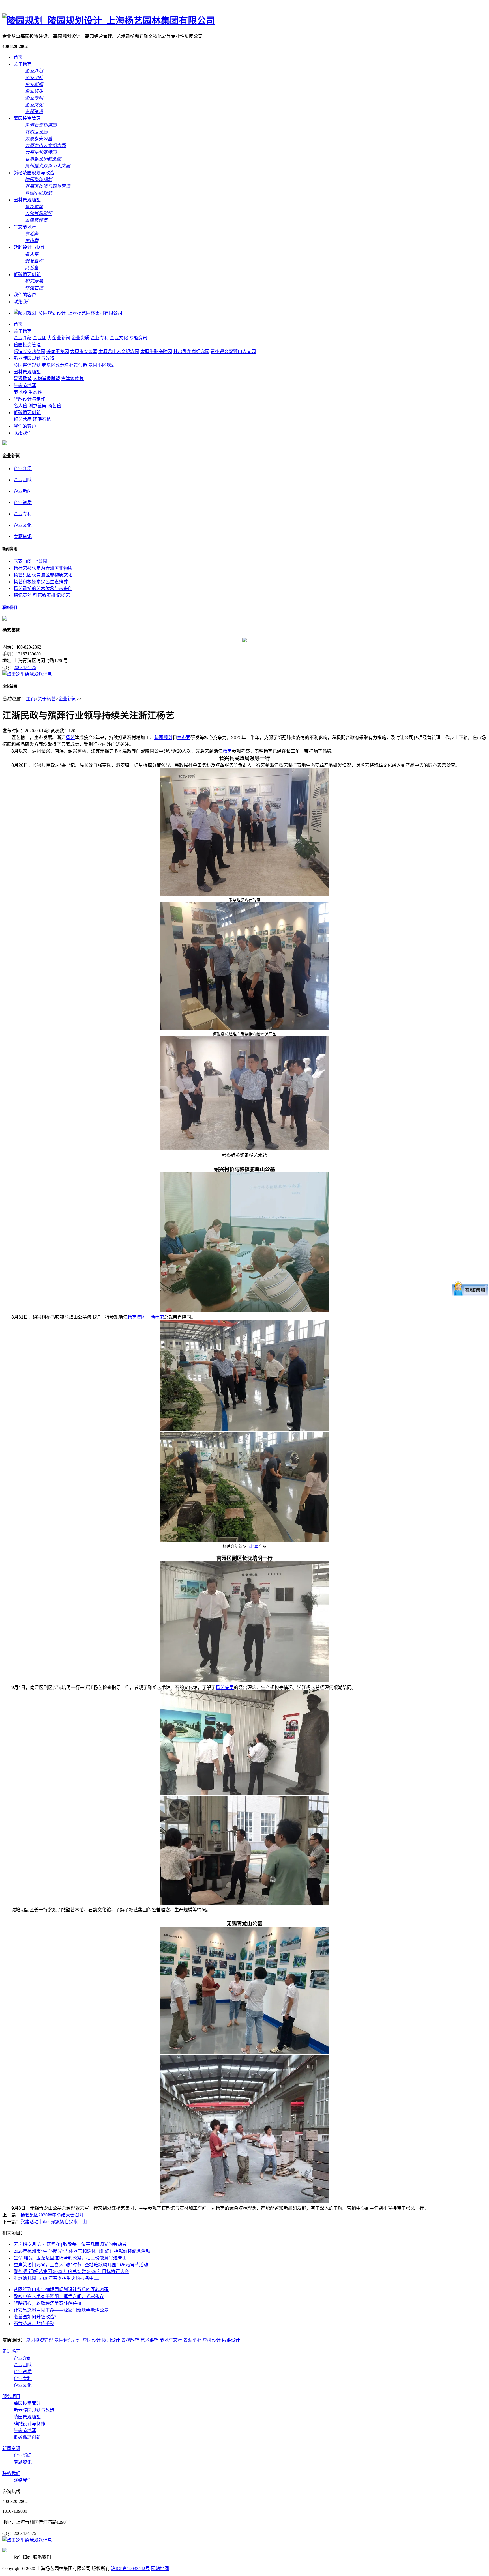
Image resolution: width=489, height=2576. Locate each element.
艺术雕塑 (149, 2340)
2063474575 (25, 667)
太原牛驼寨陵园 (156, 351)
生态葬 (35, 392)
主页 (31, 699)
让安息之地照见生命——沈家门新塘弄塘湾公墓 (61, 2310)
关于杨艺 (23, 64)
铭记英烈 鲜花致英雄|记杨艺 (42, 595)
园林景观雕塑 (27, 200)
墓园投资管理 (27, 118)
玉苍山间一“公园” (31, 561)
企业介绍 (23, 338)
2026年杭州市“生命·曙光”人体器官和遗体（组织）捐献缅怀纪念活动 (82, 2251)
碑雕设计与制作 (29, 247)
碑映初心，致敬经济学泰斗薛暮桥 (48, 2303)
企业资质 (80, 338)
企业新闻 (61, 338)
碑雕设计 (231, 2340)
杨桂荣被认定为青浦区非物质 (43, 568)
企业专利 (100, 338)
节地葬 (20, 392)
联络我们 (23, 302)
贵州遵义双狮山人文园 (233, 351)
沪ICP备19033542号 (130, 2569)
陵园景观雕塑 (27, 2417)
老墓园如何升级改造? (35, 2317)
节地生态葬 (171, 2340)
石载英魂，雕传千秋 (34, 2324)
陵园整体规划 (27, 365)
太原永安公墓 (84, 351)
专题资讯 (138, 338)
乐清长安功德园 (29, 351)
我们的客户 (25, 295)
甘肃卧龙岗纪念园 (191, 351)
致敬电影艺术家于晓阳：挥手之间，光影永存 (59, 2296)
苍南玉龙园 (58, 351)
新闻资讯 (11, 2449)
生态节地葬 (25, 227)
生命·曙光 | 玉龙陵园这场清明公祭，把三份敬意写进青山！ (72, 2258)
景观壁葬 (192, 2340)
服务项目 (11, 2397)
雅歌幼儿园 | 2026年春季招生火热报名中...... (57, 2278)
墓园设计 (92, 2340)
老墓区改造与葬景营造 (65, 365)
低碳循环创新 (27, 275)
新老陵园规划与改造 (34, 173)
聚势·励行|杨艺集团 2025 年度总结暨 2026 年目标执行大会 (71, 2272)
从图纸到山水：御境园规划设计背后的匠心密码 (61, 2290)
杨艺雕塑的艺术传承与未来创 (43, 588)
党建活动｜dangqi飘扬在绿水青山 (54, 2222)
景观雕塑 (23, 379)
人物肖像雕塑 (46, 379)
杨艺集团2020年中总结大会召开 (52, 2215)
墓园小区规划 (102, 365)
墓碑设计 (212, 2340)
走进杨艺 (11, 2351)
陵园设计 (111, 2340)
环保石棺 (42, 419)
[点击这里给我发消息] (27, 674)
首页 (18, 57)
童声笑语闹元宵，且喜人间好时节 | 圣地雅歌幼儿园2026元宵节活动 (81, 2265)
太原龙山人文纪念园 (119, 351)
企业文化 (119, 338)
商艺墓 (54, 406)
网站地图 (160, 2569)
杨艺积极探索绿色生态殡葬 (41, 582)
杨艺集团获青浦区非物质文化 (43, 575)
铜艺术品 (23, 419)
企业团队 (42, 338)
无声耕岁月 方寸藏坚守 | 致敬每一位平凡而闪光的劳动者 (70, 2244)
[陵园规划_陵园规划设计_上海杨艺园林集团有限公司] (109, 21)
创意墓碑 (37, 406)
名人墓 (20, 406)
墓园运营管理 (68, 2340)
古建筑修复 (72, 379)
